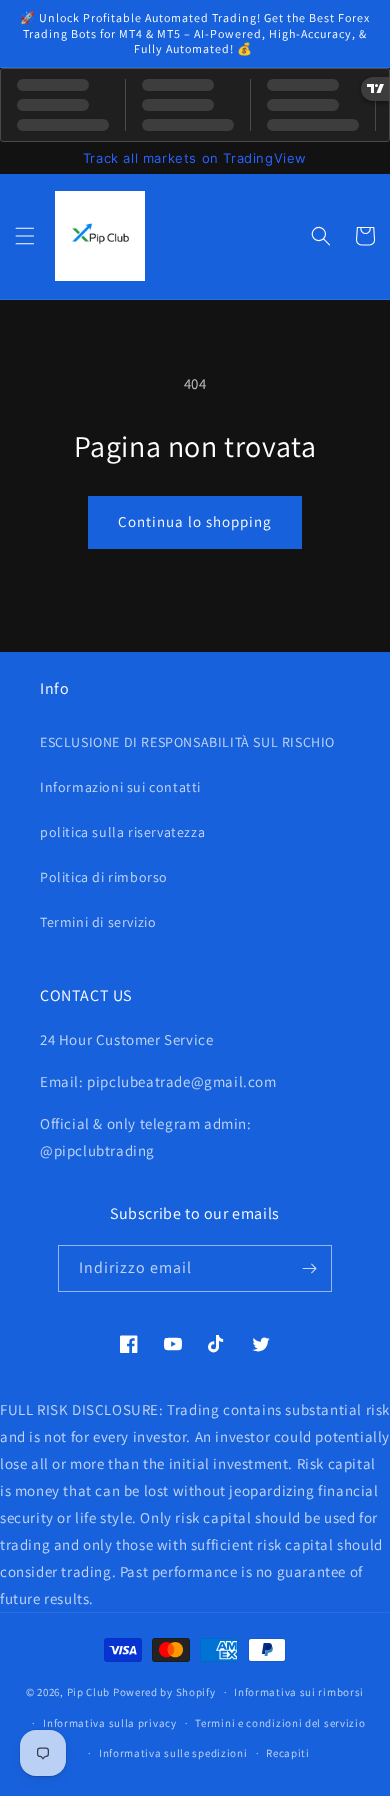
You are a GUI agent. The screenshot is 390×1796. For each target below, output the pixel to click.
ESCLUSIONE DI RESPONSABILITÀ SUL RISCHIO (187, 742)
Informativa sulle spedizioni (173, 1753)
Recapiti (288, 1753)
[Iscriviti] (309, 1268)
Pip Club (89, 1692)
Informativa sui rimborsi (299, 1692)
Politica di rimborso (104, 877)
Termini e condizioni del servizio (280, 1723)
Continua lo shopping (195, 521)
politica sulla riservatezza (122, 832)
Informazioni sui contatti (120, 787)
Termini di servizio (98, 922)
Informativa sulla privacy (110, 1723)
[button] (25, 236)
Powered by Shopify (164, 1692)
